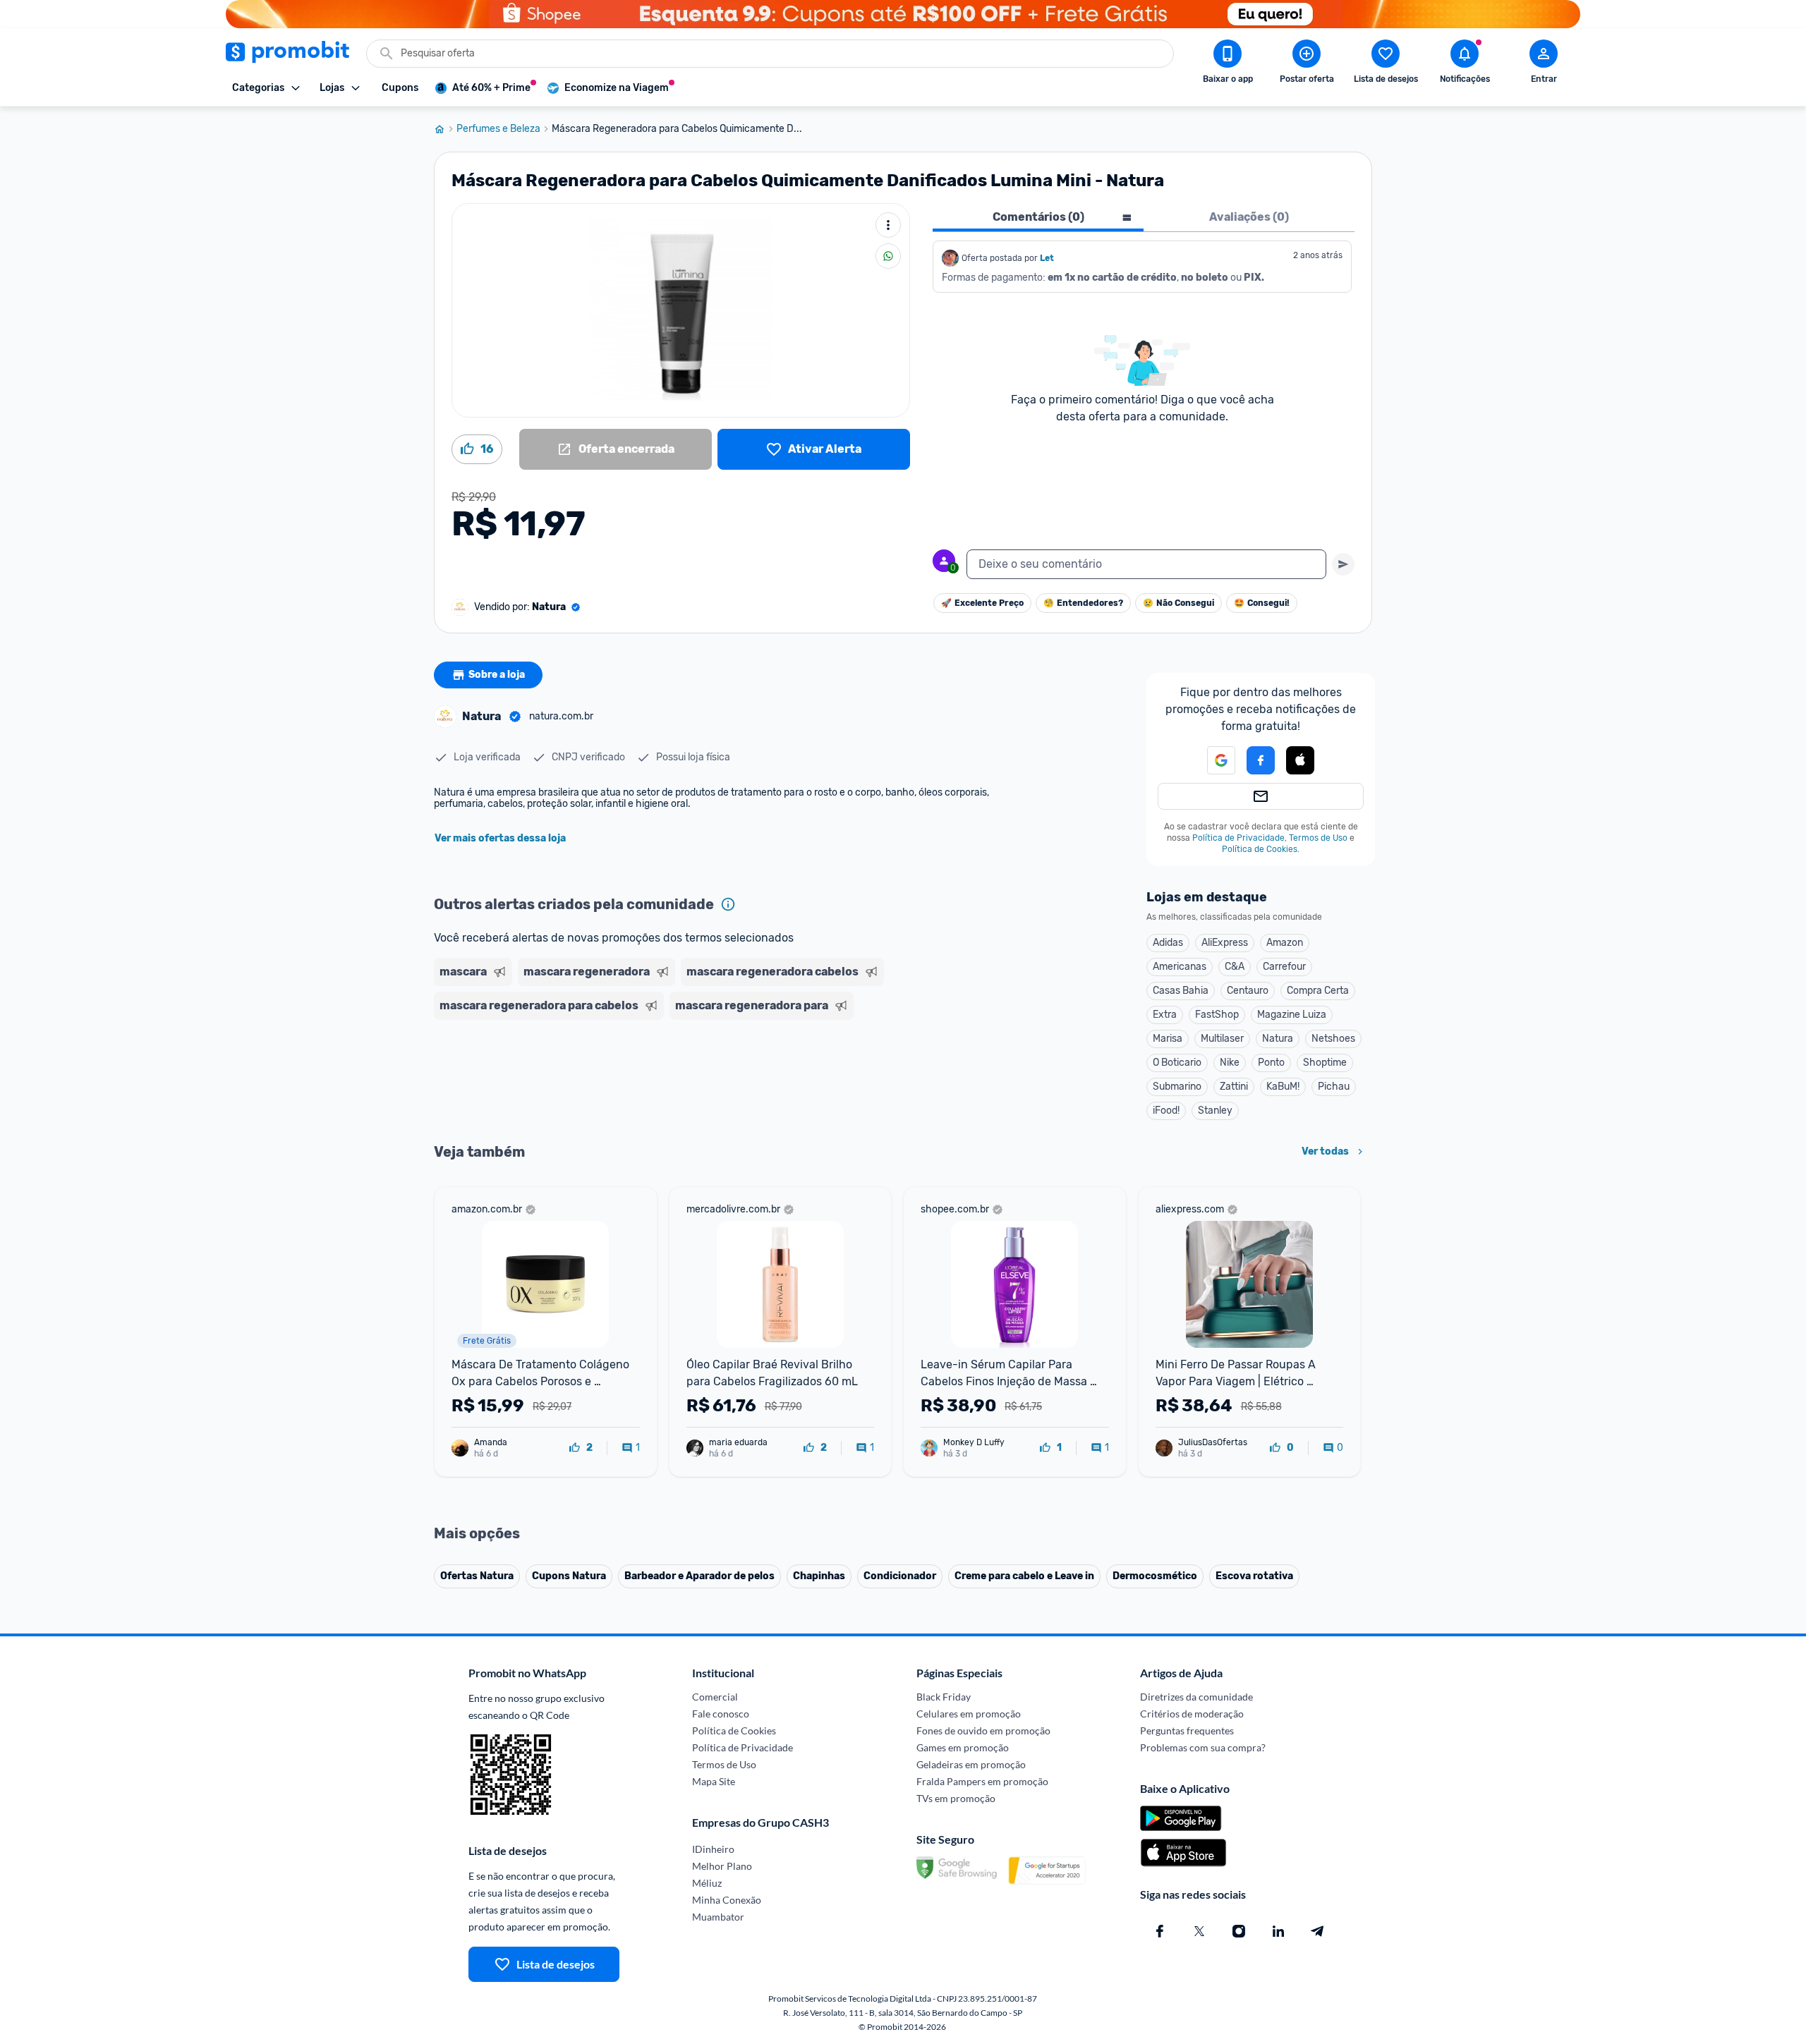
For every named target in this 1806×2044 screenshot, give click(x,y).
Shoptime (1325, 1063)
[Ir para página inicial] (445, 129)
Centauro (1248, 991)
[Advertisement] (705, 1080)
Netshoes (1333, 1039)
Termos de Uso (1318, 838)
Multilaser (1222, 1039)
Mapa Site (714, 1781)
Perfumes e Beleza (498, 129)
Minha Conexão (727, 1900)
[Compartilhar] (888, 256)
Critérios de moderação (1192, 1714)
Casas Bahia (1181, 991)
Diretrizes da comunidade (1196, 1697)
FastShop (1217, 1015)
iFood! (1166, 1111)
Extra (1165, 1015)
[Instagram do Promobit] (1239, 1931)
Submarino (1177, 1087)
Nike (1230, 1063)
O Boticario (1177, 1063)
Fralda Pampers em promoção (982, 1781)
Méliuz (707, 1883)
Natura (1278, 1039)
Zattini (1234, 1087)
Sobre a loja (497, 675)
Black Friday (944, 1697)
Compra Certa (1318, 991)
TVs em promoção (956, 1798)
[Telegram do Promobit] (1318, 1931)
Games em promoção (963, 1747)
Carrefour (1284, 967)
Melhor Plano (722, 1866)
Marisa (1168, 1039)
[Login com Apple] (1300, 760)
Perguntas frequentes (1187, 1730)
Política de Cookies (1260, 849)
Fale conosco (721, 1714)
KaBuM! (1283, 1087)
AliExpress (1225, 943)
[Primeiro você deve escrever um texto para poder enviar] (1343, 564)
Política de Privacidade (1238, 838)
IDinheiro (713, 1849)
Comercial (715, 1697)
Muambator (718, 1917)
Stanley (1215, 1111)
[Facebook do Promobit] (1160, 1931)
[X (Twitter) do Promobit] (1199, 1931)
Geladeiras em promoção (971, 1764)
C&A (1235, 967)
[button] (1213, 760)
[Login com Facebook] (1261, 760)
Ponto (1271, 1063)
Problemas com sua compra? (1203, 1747)
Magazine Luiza (1292, 1015)
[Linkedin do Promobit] (1278, 1931)
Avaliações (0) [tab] (1249, 217)
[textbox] (1146, 564)
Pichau (1334, 1087)
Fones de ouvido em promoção (983, 1730)
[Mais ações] (888, 225)
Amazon (1285, 943)
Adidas (1168, 943)
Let (1047, 258)
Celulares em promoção (969, 1714)
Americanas (1180, 967)
